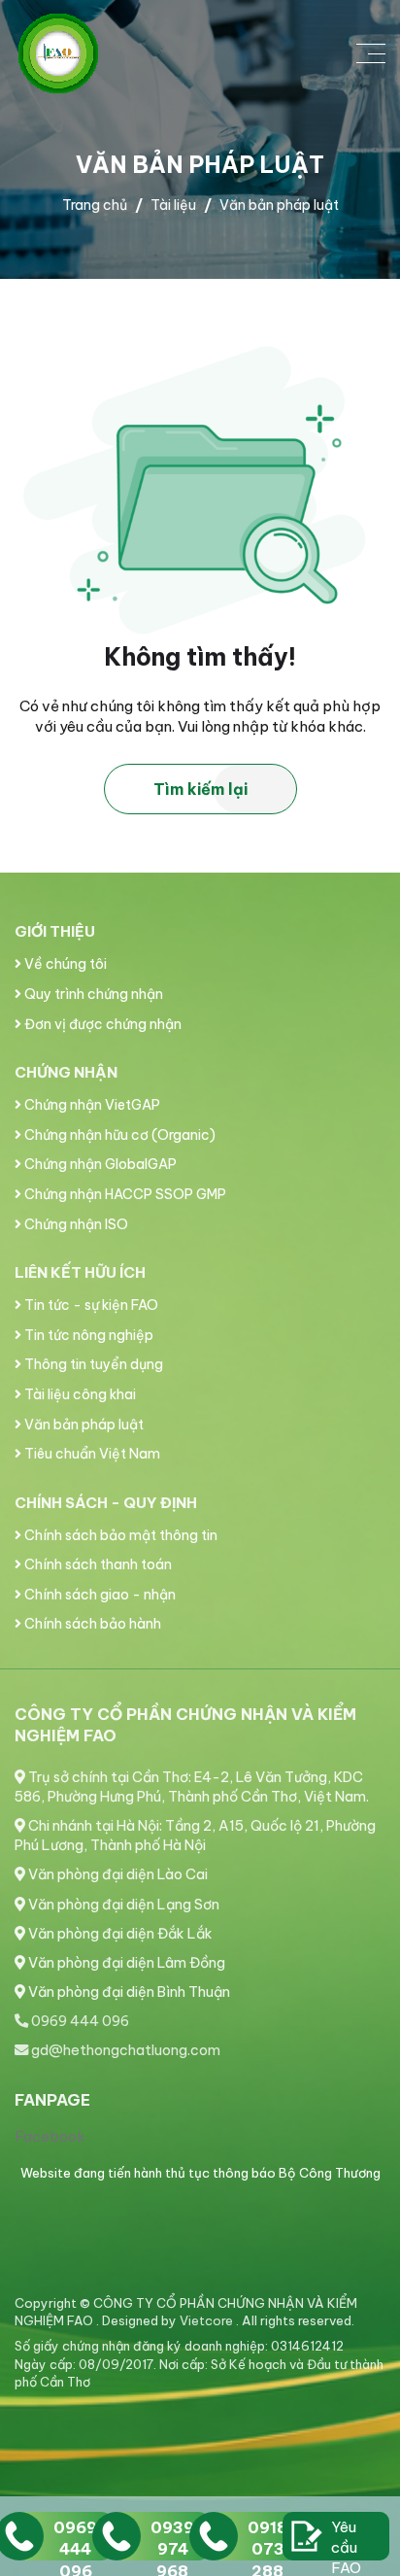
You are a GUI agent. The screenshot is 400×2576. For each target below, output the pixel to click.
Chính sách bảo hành (91, 1624)
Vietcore (208, 2320)
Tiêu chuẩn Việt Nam (91, 1454)
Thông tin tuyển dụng (92, 1364)
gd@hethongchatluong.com (124, 2050)
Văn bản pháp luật (83, 1425)
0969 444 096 (79, 2021)
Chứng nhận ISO (75, 1224)
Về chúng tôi (64, 964)
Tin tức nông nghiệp (87, 1335)
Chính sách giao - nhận (99, 1595)
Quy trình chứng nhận (92, 994)
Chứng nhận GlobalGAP (99, 1164)
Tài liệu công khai (79, 1394)
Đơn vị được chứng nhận (101, 1024)
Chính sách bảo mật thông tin (119, 1535)
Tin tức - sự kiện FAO (90, 1305)
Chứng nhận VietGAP (91, 1105)
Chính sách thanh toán (97, 1564)
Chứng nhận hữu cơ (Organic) (118, 1135)
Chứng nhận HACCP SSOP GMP (124, 1194)
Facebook (50, 2136)
